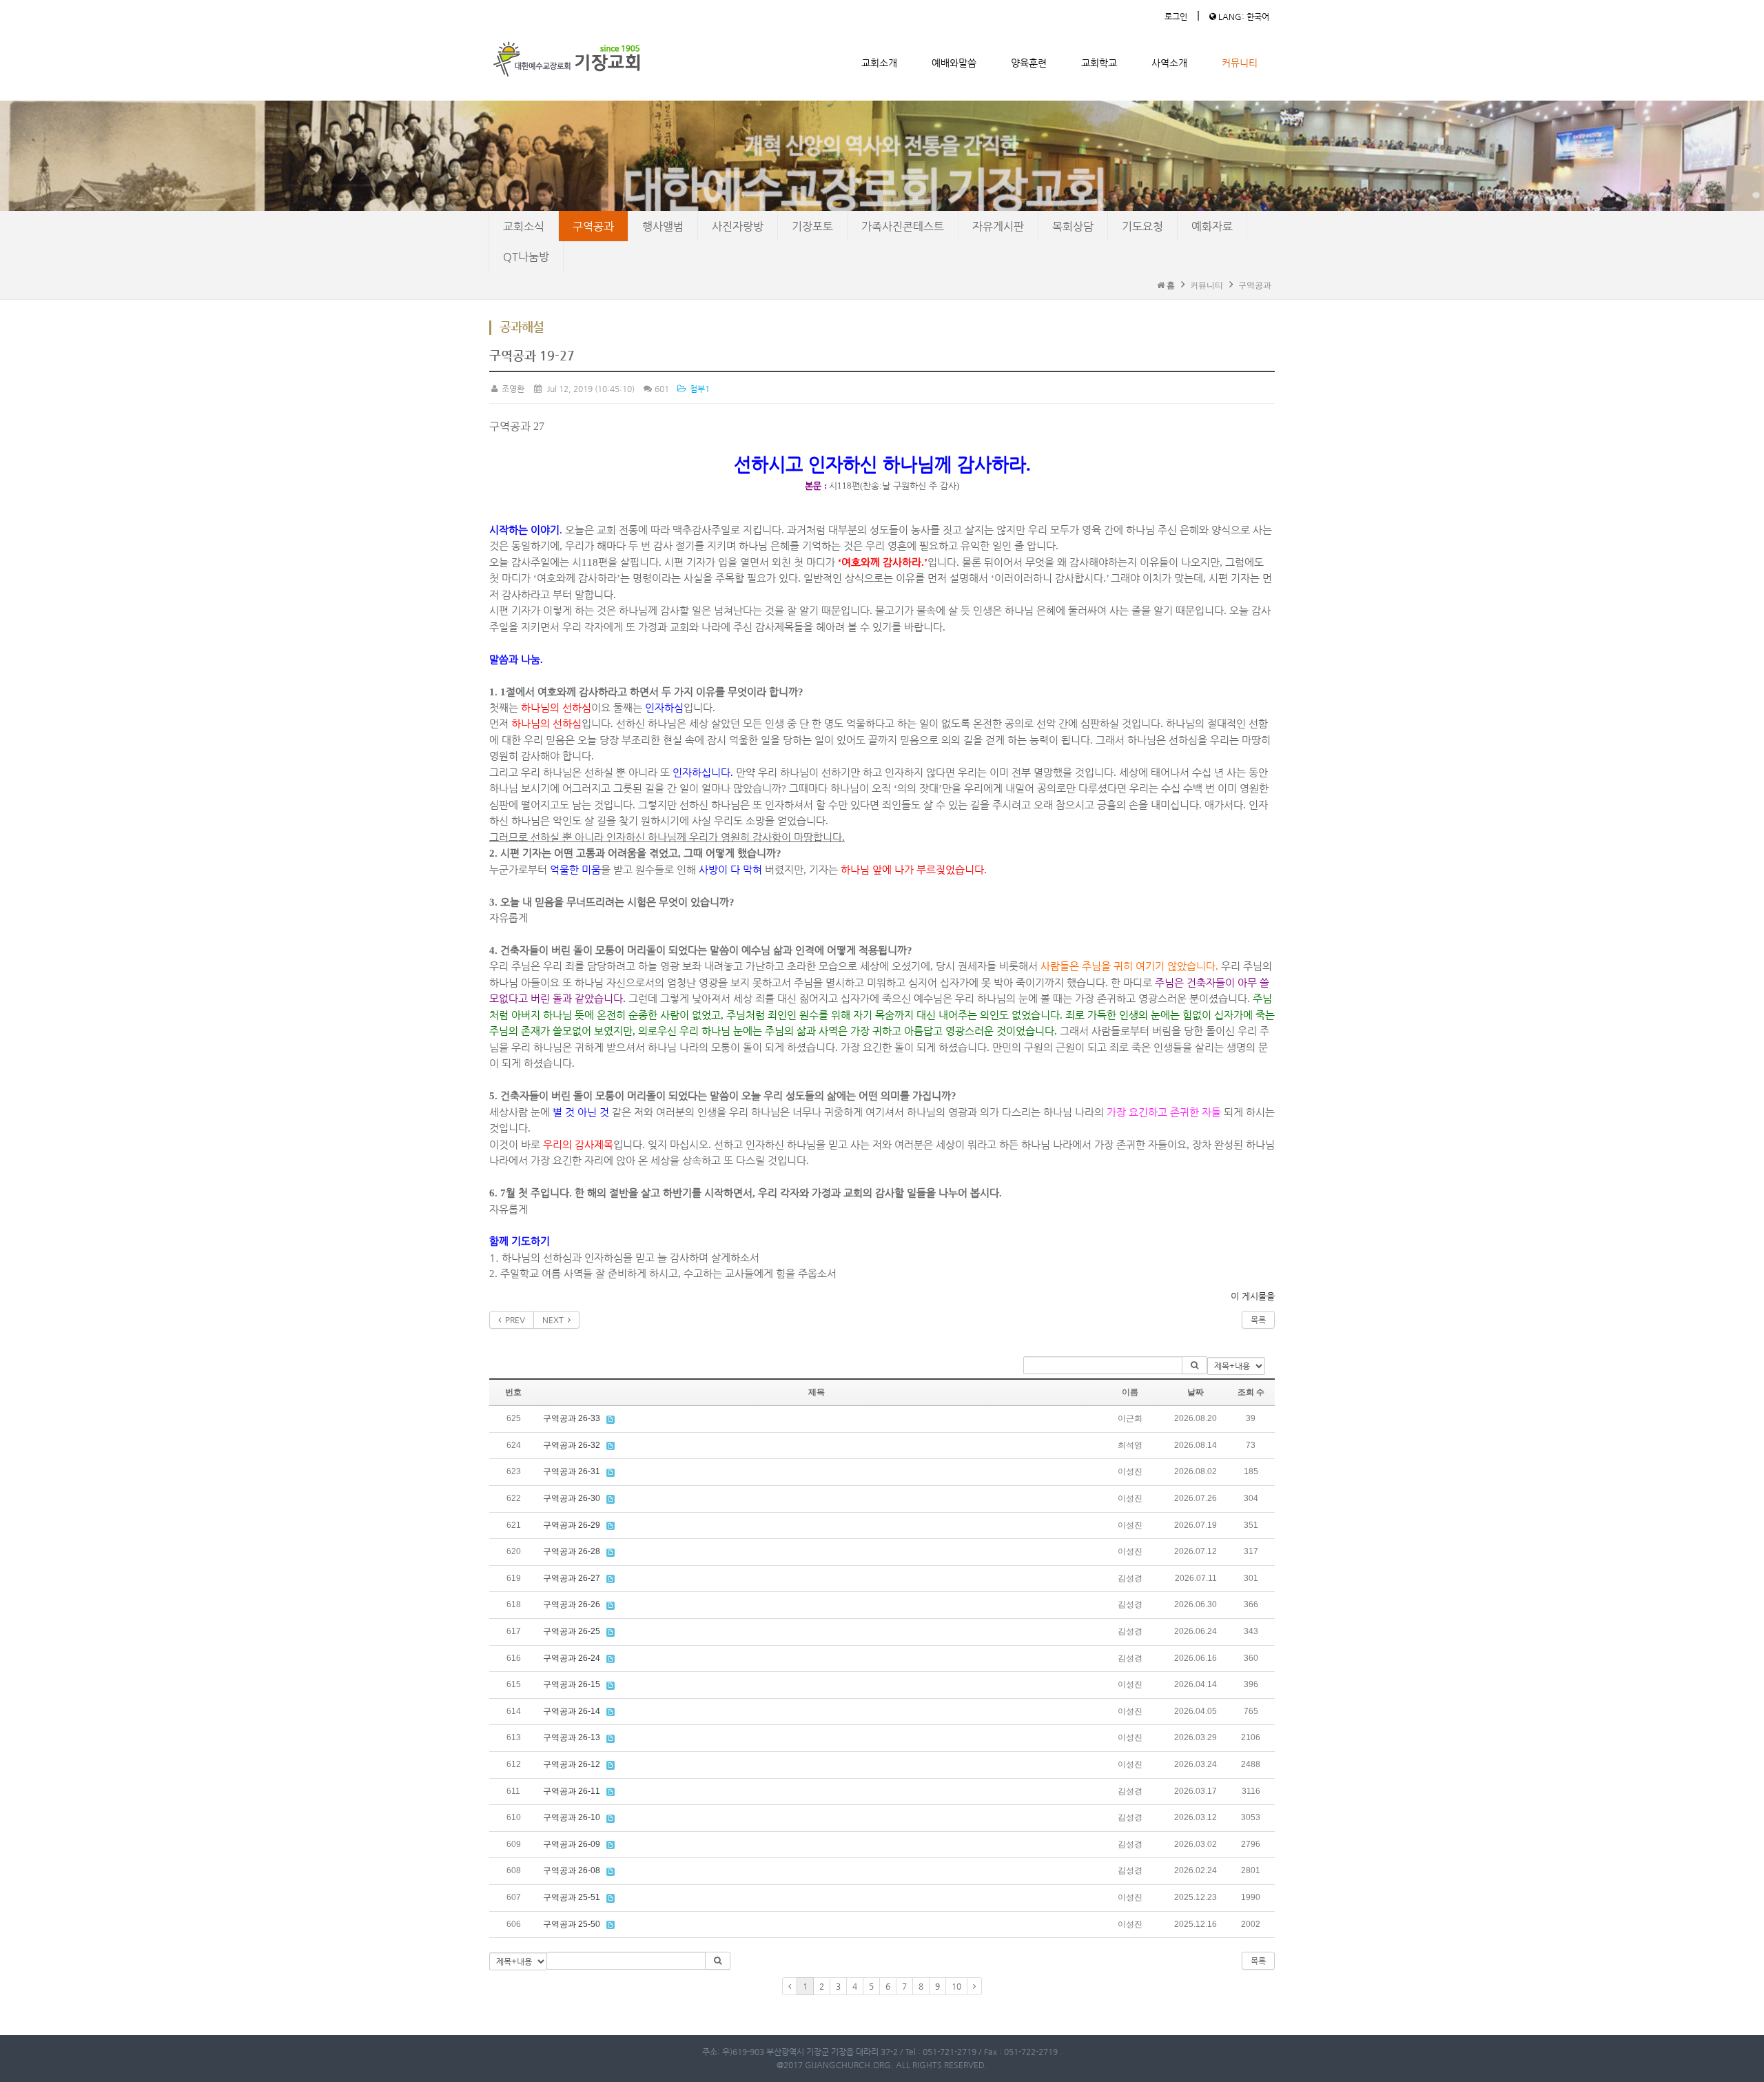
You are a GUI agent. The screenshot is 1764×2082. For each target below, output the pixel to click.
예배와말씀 (954, 63)
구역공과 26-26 (572, 1604)
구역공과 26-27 (572, 1578)
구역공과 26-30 (572, 1498)
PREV (513, 1320)
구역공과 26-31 (572, 1471)
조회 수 (1251, 1392)
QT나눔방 (526, 257)
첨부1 (698, 389)
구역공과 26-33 (572, 1418)
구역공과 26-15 (572, 1684)
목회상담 (1073, 226)
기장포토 (812, 226)
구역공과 (593, 226)
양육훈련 (1029, 63)
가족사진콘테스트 (903, 226)
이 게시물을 (1253, 1296)
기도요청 (1142, 226)
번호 (513, 1392)
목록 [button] (1258, 1961)
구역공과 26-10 (572, 1817)
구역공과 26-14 (572, 1711)
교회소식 (524, 226)
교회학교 (1099, 63)
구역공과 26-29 (572, 1525)
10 (956, 1986)
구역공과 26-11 (572, 1791)
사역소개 (1169, 63)
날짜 (1196, 1392)
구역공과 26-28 (572, 1551)
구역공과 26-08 (572, 1870)
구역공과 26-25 (572, 1631)
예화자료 (1212, 226)
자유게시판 (998, 226)
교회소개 (879, 63)
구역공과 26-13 (572, 1737)
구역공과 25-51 (572, 1897)
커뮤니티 (1240, 63)
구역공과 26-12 (572, 1764)
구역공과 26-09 (572, 1844)
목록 (1258, 1320)
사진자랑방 (738, 226)
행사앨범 (663, 226)
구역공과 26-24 (572, 1658)
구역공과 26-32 (572, 1445)
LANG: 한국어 (1243, 17)
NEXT (555, 1320)
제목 (817, 1392)
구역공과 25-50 (572, 1924)
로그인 (1176, 17)
